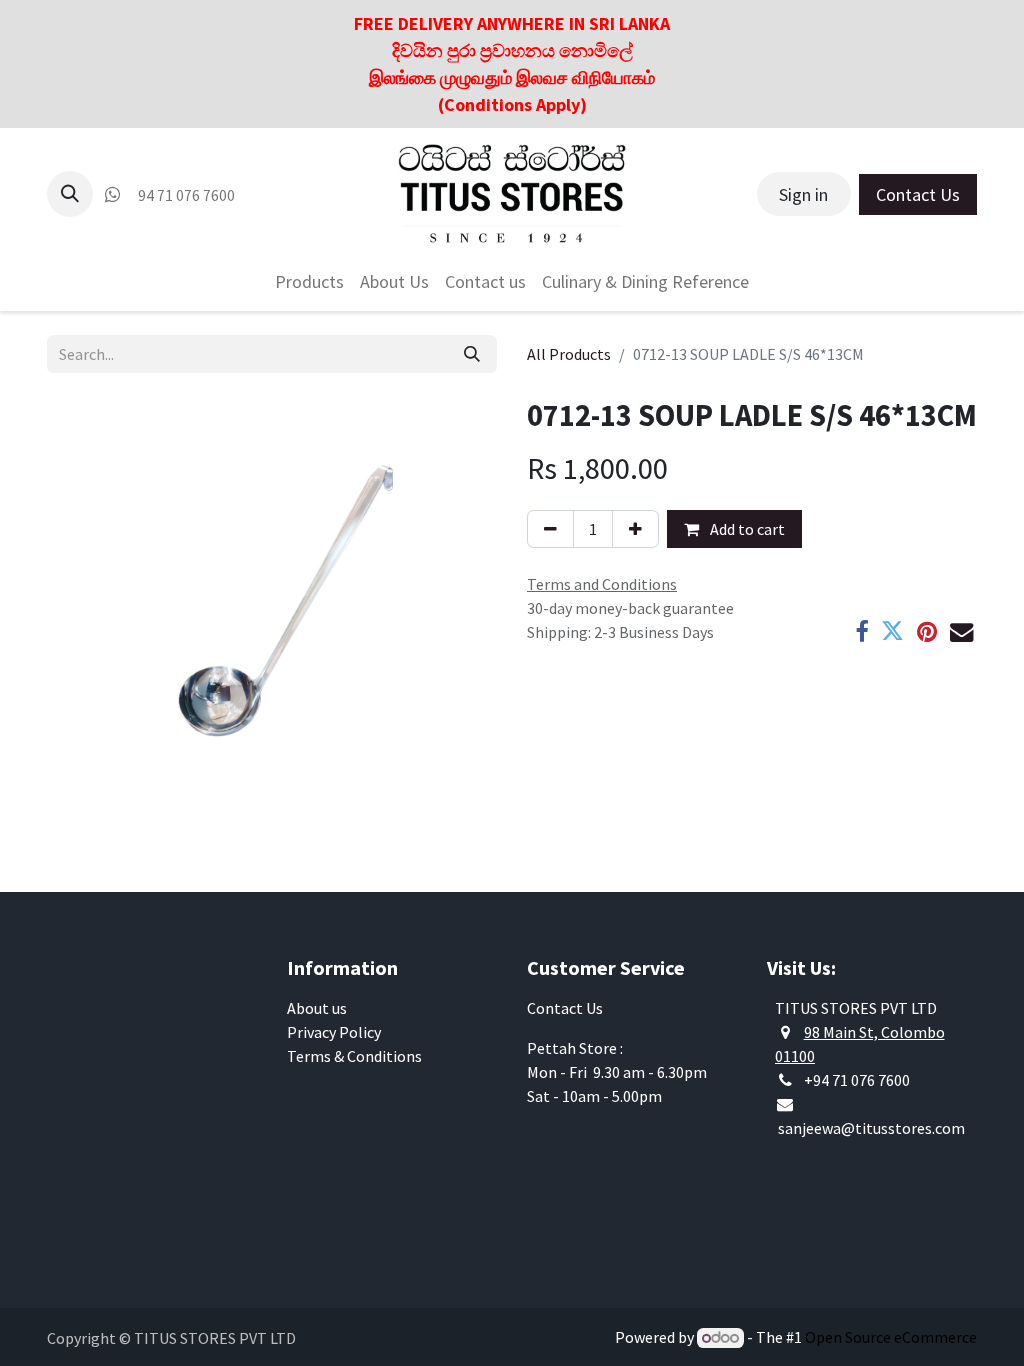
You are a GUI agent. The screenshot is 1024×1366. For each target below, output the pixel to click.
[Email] (961, 631)
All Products (569, 354)
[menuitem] (309, 281)
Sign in (803, 194)
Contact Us (918, 194)
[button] (70, 194)
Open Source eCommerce (891, 1337)
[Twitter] (892, 631)
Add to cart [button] (746, 529)
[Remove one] (550, 529)
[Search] (472, 354)
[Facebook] (861, 631)
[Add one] (635, 529)
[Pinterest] (927, 631)
